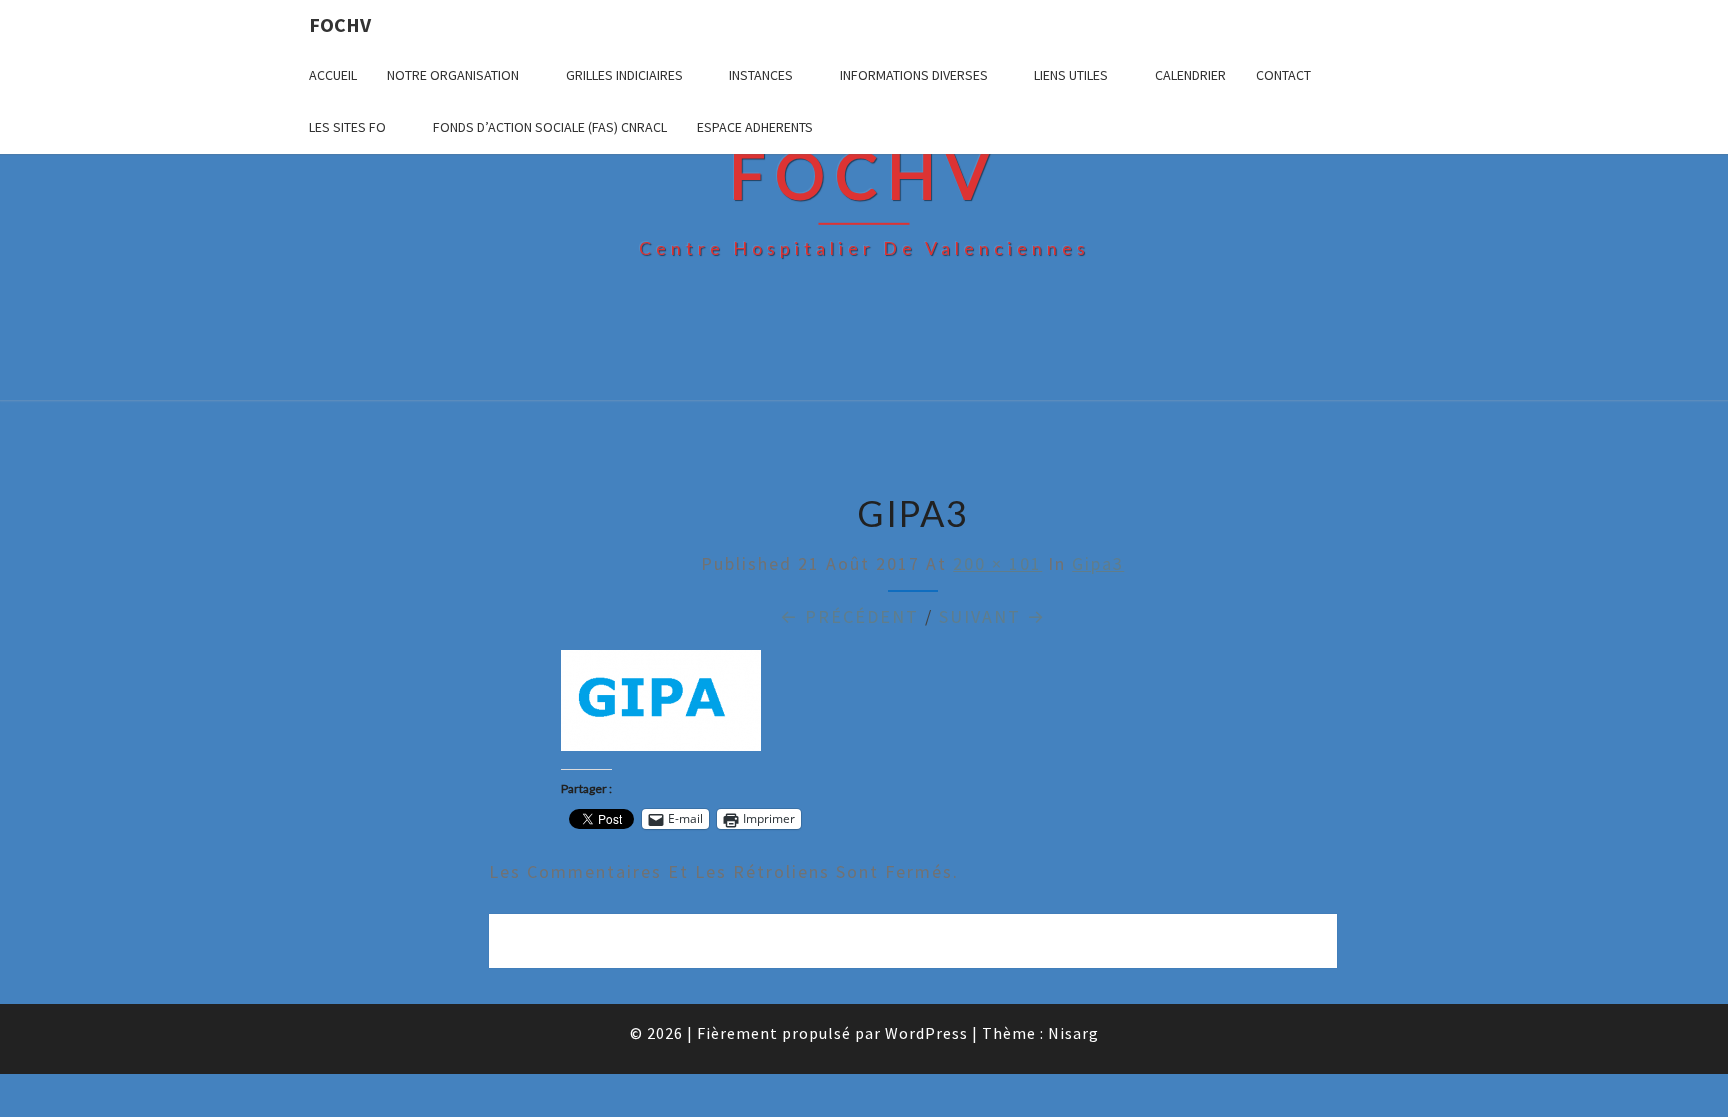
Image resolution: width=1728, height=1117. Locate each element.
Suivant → (992, 616)
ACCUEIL (333, 75)
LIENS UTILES (1071, 75)
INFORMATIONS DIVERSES (914, 75)
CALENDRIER (1190, 75)
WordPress (926, 1033)
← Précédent (849, 616)
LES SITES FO (347, 127)
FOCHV (340, 24)
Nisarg (1073, 1033)
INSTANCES (761, 75)
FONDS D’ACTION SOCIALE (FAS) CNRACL (550, 127)
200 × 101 (997, 563)
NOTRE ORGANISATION (453, 75)
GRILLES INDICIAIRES (624, 75)
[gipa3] (661, 707)
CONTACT (1283, 75)
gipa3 (1098, 563)
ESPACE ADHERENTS (755, 127)
